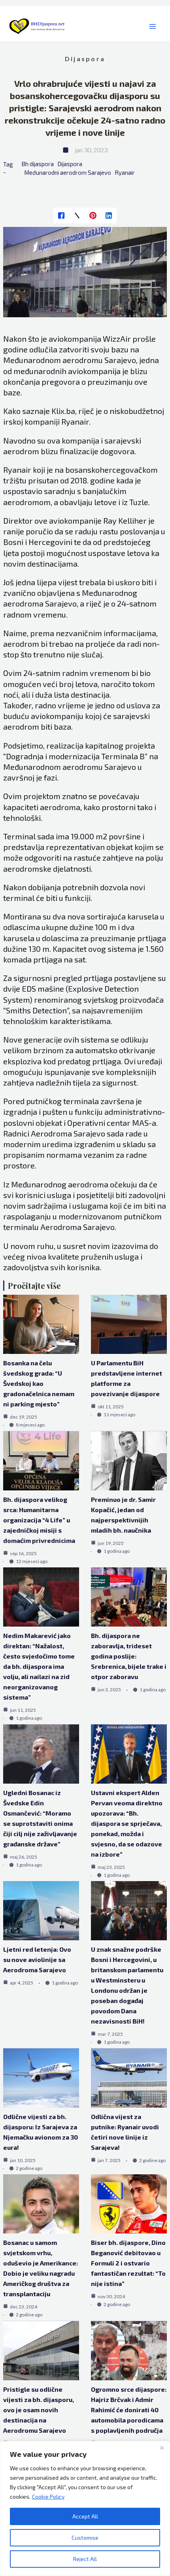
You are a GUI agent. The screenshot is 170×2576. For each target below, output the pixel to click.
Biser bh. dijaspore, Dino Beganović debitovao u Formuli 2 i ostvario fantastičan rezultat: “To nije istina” (128, 2263)
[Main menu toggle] (152, 27)
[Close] (162, 2448)
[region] (85, 2509)
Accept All (85, 2516)
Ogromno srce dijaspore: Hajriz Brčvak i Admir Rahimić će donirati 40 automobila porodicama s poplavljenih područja (129, 2410)
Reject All (85, 2559)
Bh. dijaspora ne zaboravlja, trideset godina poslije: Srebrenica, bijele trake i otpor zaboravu (129, 1656)
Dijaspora (85, 59)
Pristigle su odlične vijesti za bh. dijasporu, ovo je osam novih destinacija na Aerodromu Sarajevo (39, 2410)
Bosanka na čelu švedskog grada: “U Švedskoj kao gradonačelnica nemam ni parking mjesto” (39, 1383)
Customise (85, 2538)
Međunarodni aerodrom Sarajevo (68, 172)
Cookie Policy (48, 2496)
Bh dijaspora (38, 164)
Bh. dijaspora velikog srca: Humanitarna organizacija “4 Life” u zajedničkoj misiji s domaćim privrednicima (39, 1520)
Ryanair (125, 172)
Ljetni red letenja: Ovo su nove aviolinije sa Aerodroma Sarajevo (37, 1959)
